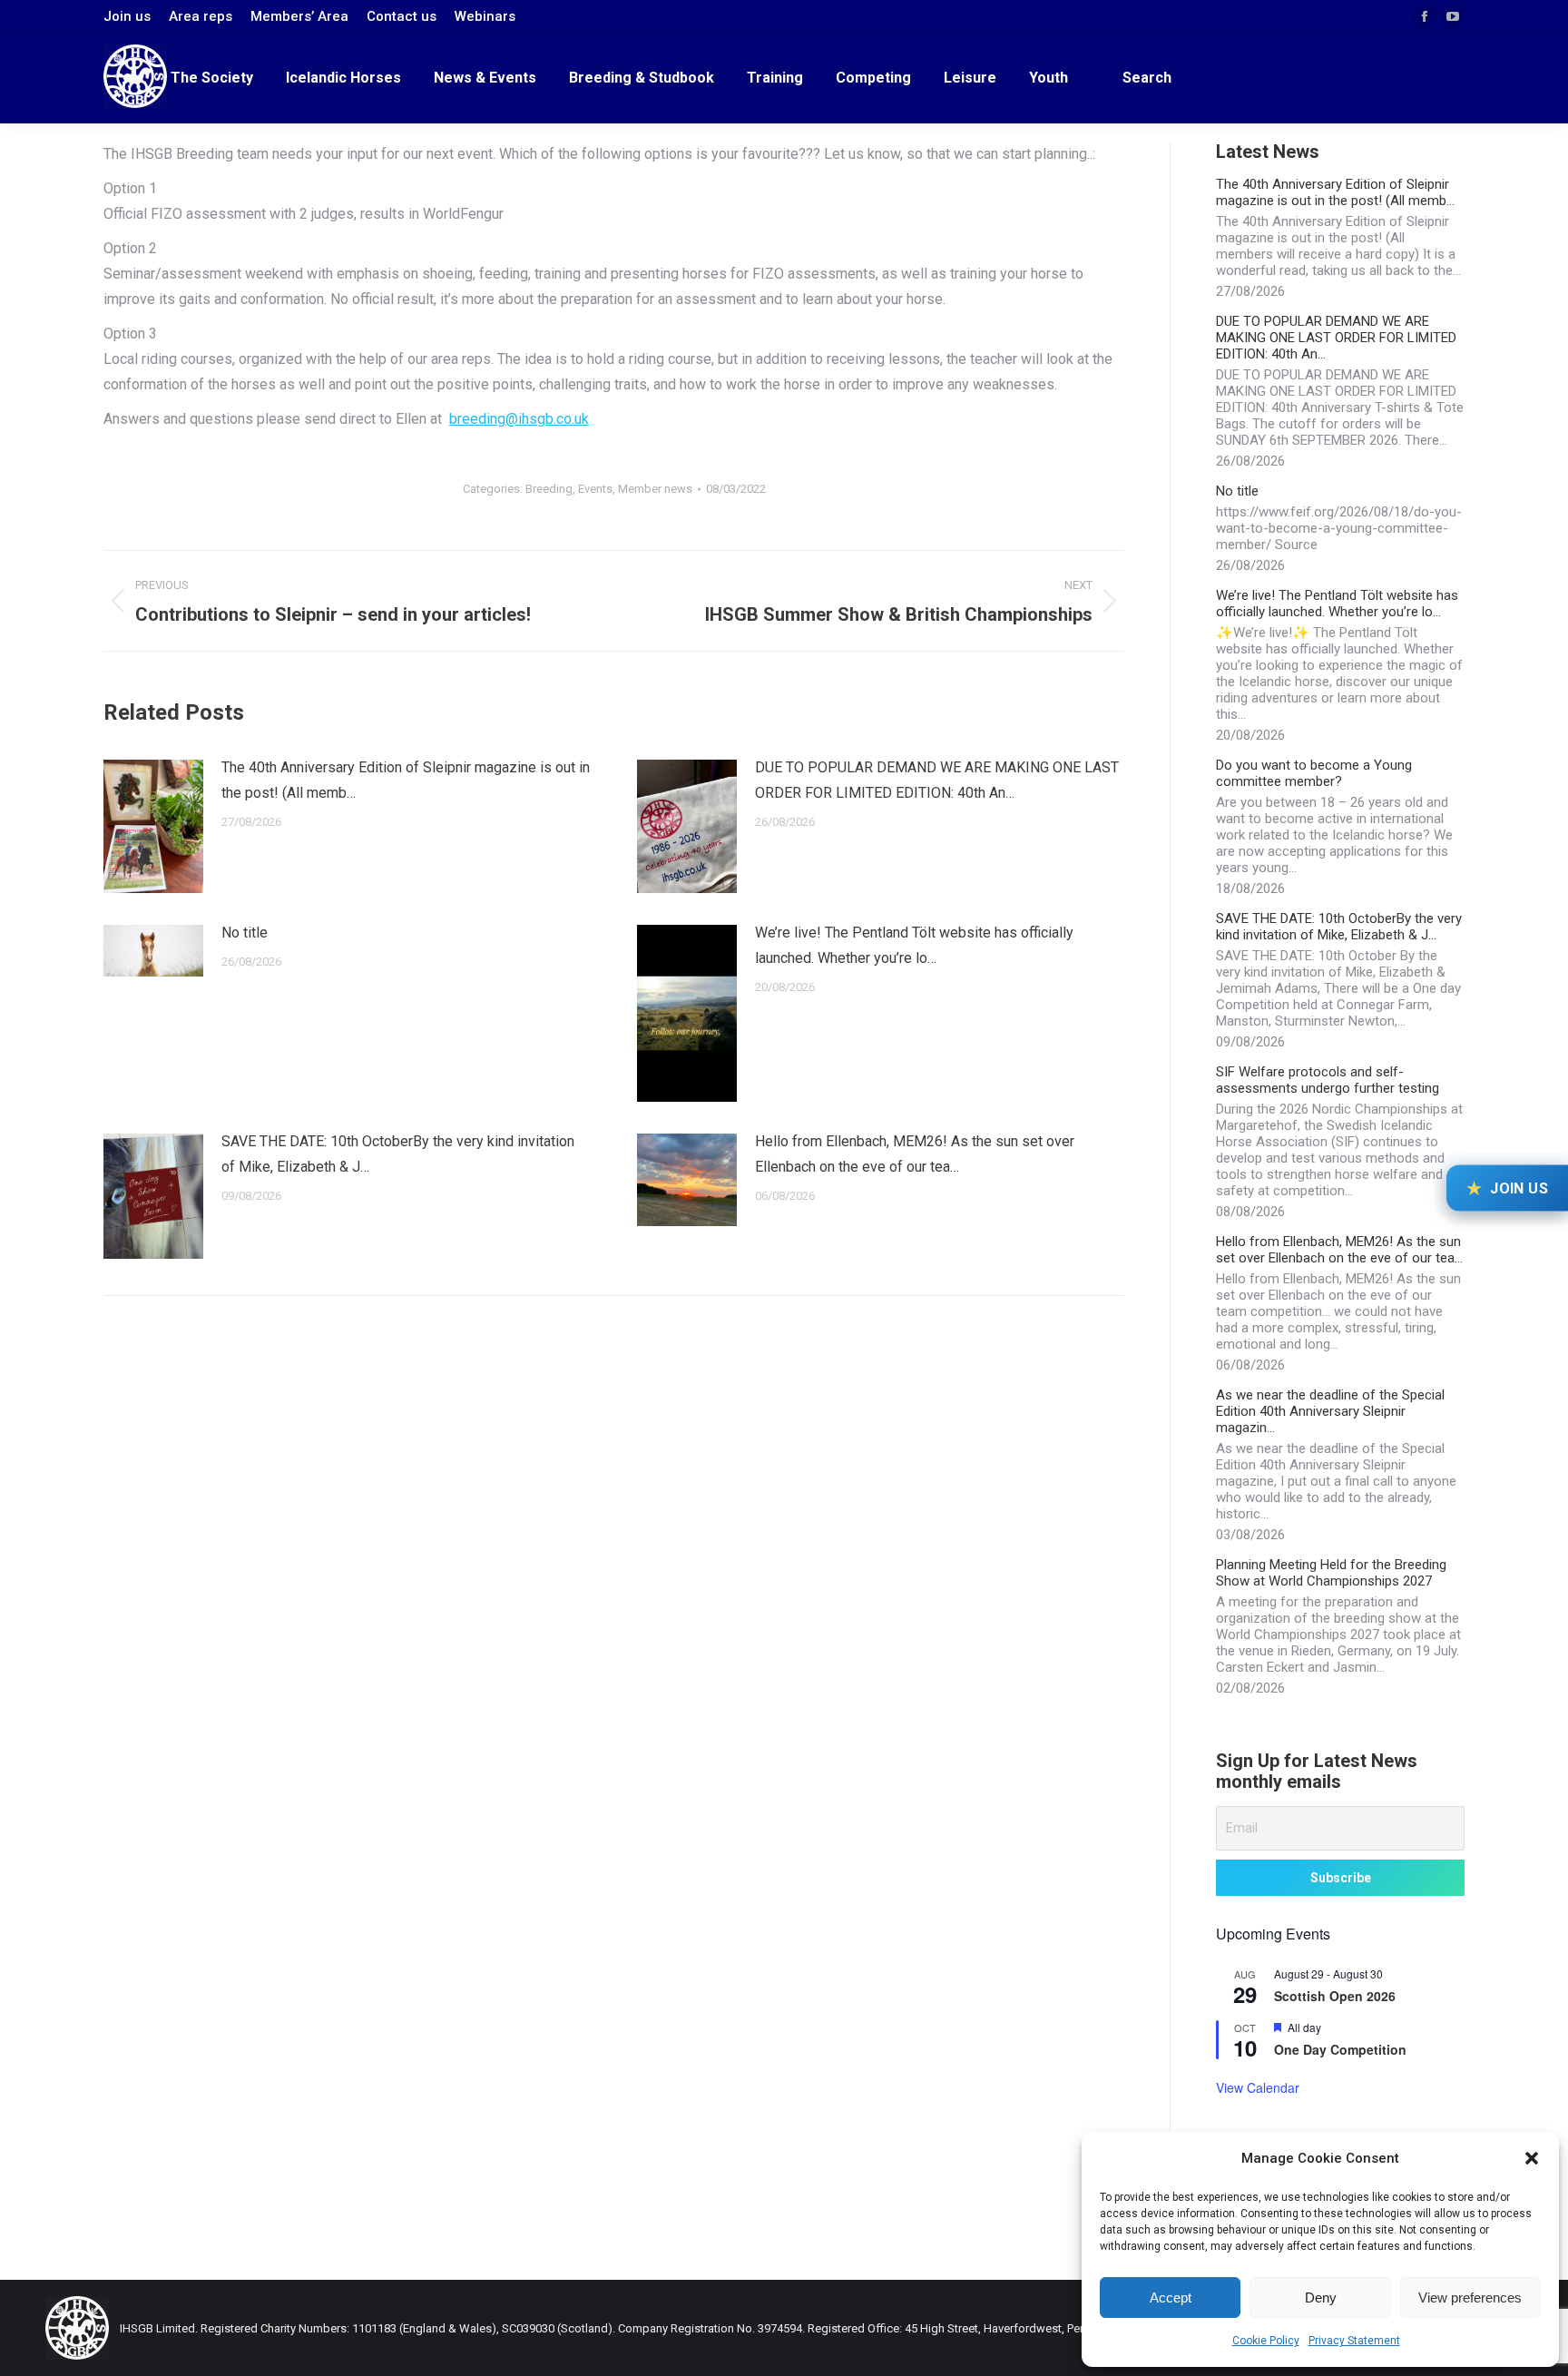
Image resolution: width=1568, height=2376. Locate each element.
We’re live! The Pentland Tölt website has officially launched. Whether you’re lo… (914, 945)
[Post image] (153, 826)
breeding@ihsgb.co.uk (519, 419)
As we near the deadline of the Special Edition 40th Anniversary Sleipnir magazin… (1330, 1411)
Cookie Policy (1266, 2341)
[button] (1532, 2158)
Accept (1171, 2297)
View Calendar (1258, 2087)
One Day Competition (1340, 2049)
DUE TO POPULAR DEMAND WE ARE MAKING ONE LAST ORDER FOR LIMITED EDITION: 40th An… (937, 780)
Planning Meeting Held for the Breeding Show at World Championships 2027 (1331, 1573)
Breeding (549, 489)
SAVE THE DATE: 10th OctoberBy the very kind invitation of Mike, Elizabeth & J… (398, 1154)
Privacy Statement (1354, 2341)
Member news (655, 489)
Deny (1321, 2297)
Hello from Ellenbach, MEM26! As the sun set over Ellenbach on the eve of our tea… (915, 1154)
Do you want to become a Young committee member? (1314, 773)
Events (595, 489)
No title (245, 933)
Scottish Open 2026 (1335, 1996)
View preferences (1470, 2297)
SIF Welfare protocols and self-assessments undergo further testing (1328, 1080)
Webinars (485, 16)
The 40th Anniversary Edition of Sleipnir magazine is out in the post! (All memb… (406, 780)
